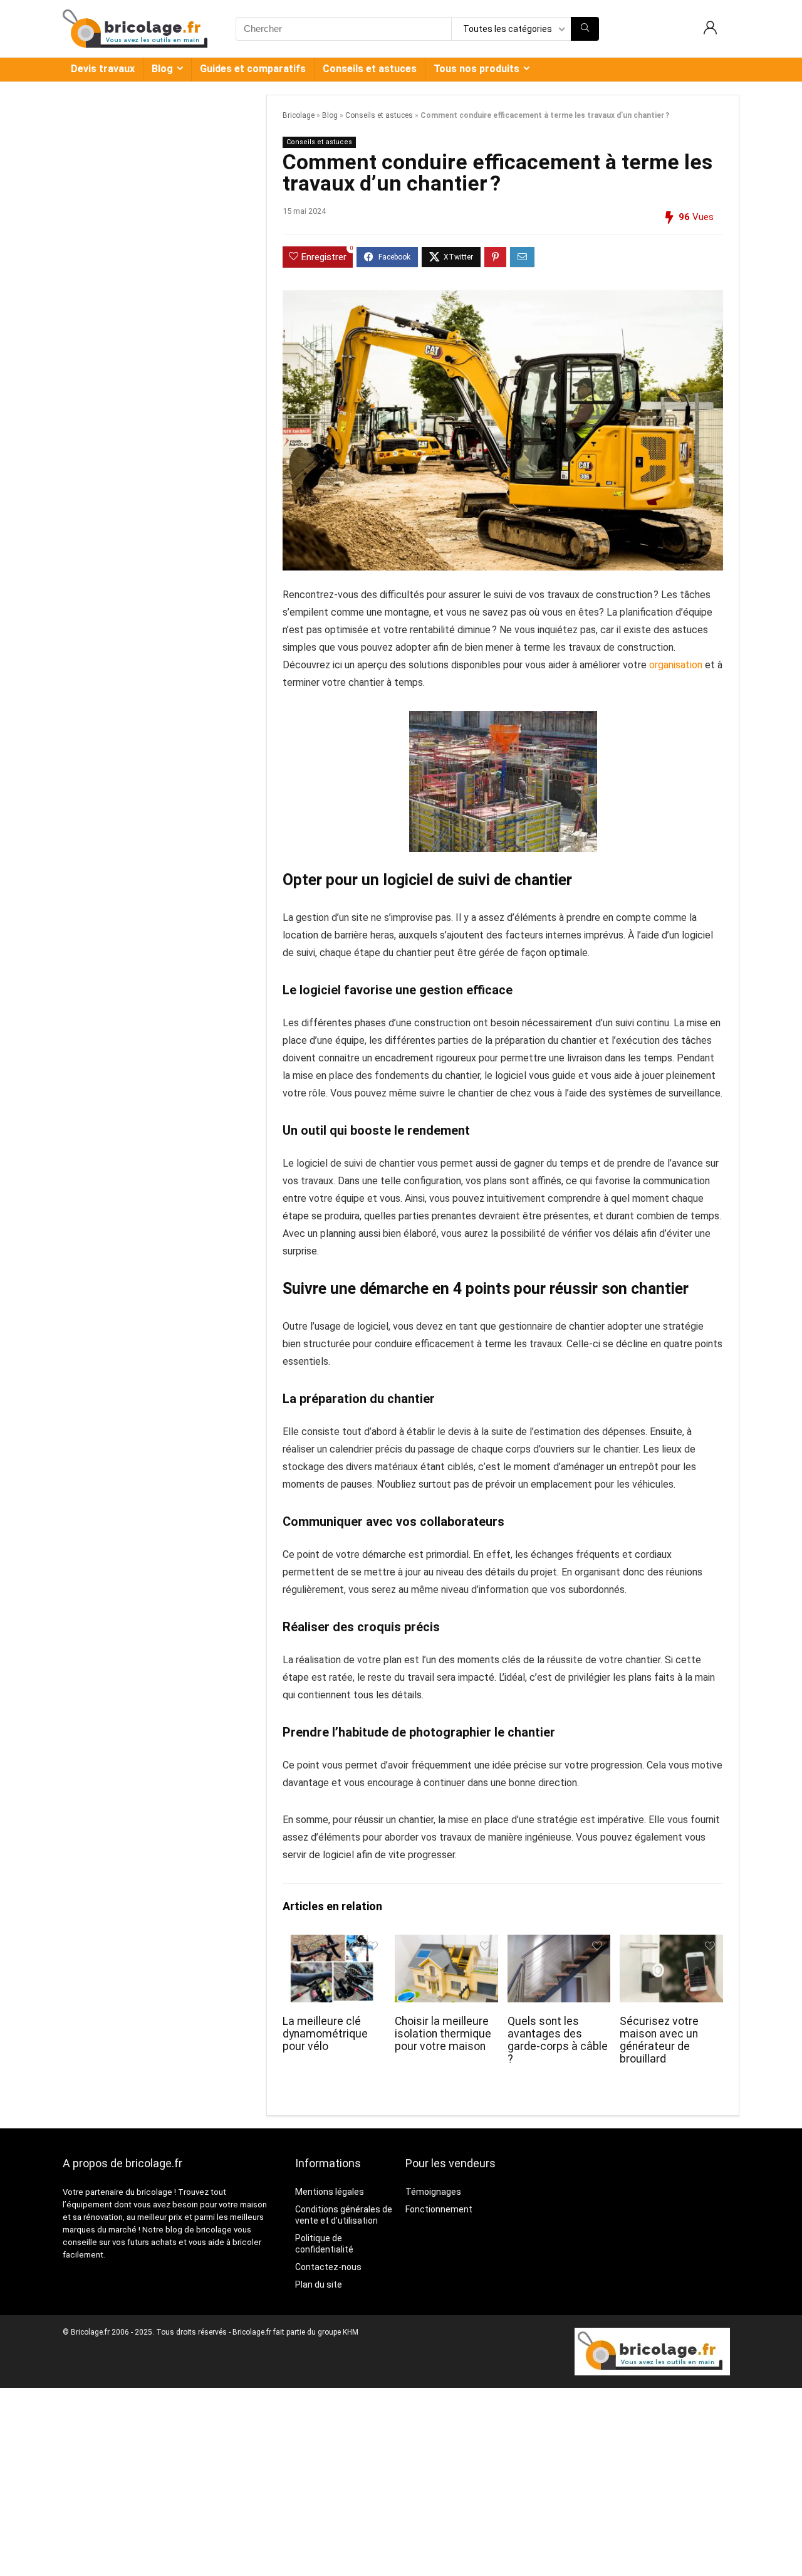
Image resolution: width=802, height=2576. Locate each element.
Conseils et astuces (370, 69)
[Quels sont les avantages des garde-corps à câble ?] (559, 1943)
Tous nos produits (477, 69)
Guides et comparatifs (253, 69)
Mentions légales (330, 2192)
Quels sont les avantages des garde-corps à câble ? (558, 2040)
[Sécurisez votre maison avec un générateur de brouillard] (671, 1943)
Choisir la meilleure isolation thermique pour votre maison (443, 2034)
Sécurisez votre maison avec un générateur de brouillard (659, 2040)
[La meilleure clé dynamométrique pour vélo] (334, 1943)
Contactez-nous (328, 2267)
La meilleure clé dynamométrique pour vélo (325, 2034)
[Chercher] (585, 29)
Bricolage (299, 115)
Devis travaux (103, 69)
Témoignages (433, 2192)
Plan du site (319, 2284)
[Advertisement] (401, 2482)
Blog (162, 69)
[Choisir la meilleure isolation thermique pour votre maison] (446, 1943)
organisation (676, 665)
